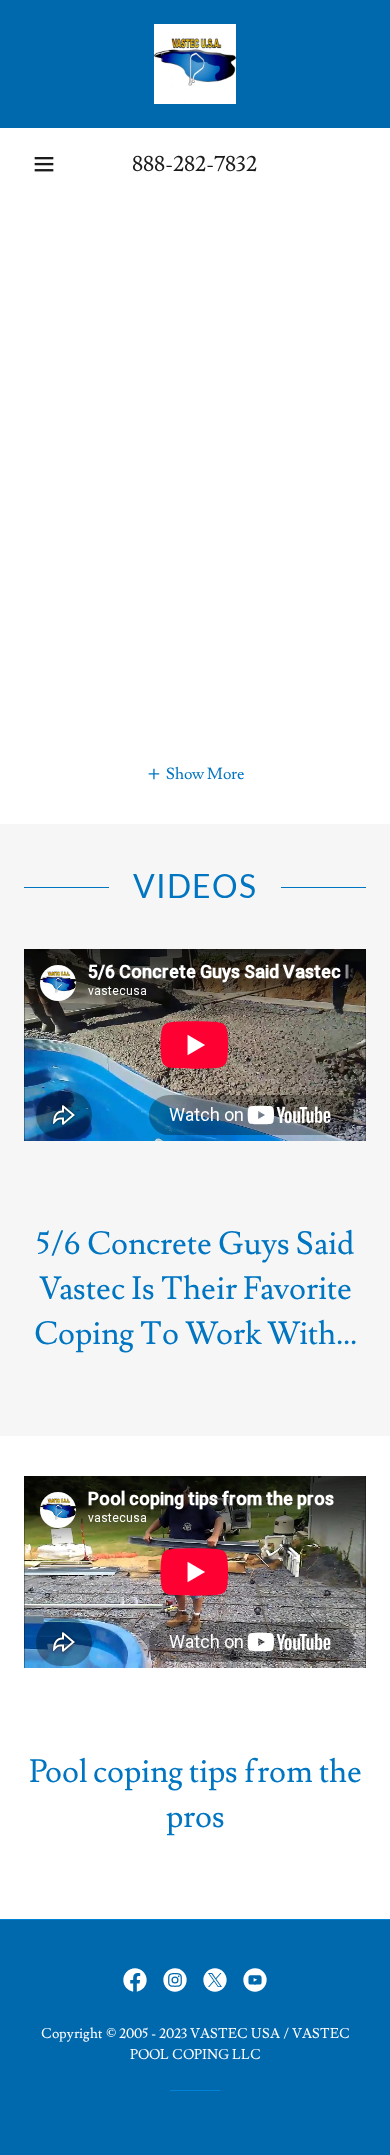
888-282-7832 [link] (194, 164)
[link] (195, 64)
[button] (44, 164)
